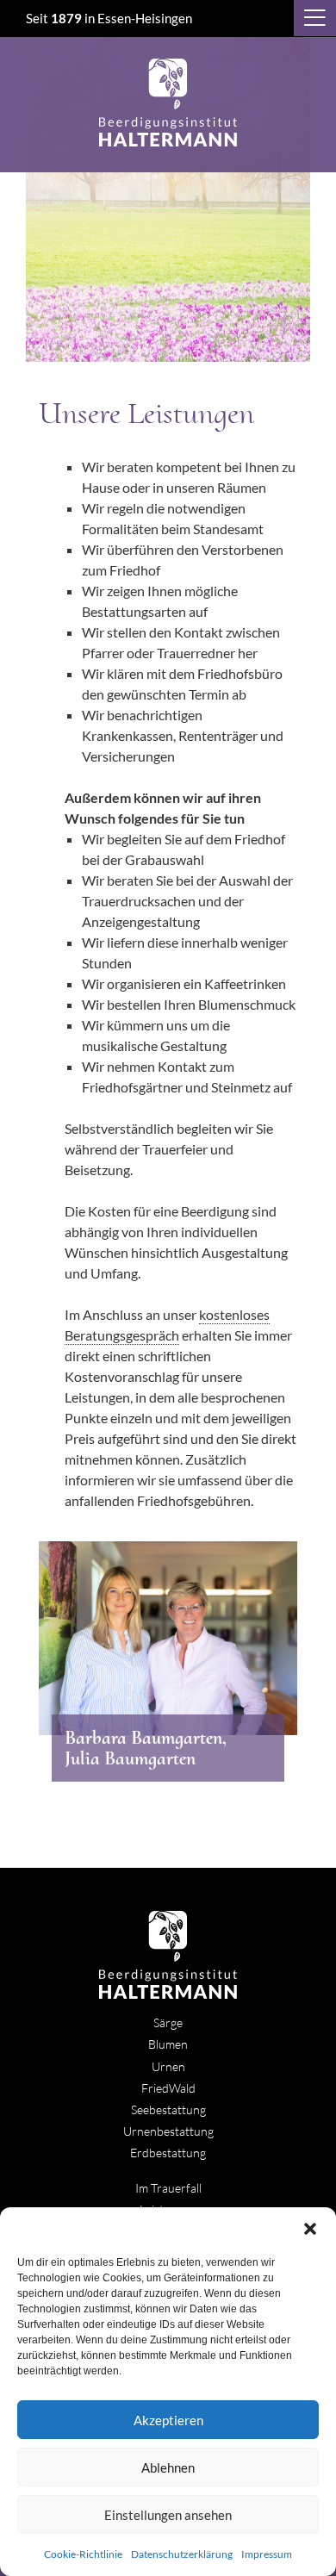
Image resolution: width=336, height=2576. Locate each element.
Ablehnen (168, 2467)
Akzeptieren (168, 2420)
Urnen (168, 2066)
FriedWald (168, 2088)
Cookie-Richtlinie (83, 2554)
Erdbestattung (168, 2153)
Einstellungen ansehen (168, 2515)
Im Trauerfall (168, 2188)
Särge (168, 2022)
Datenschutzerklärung (182, 2554)
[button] (310, 2229)
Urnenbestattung (168, 2131)
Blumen (168, 2044)
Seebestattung (168, 2109)
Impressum (267, 2554)
